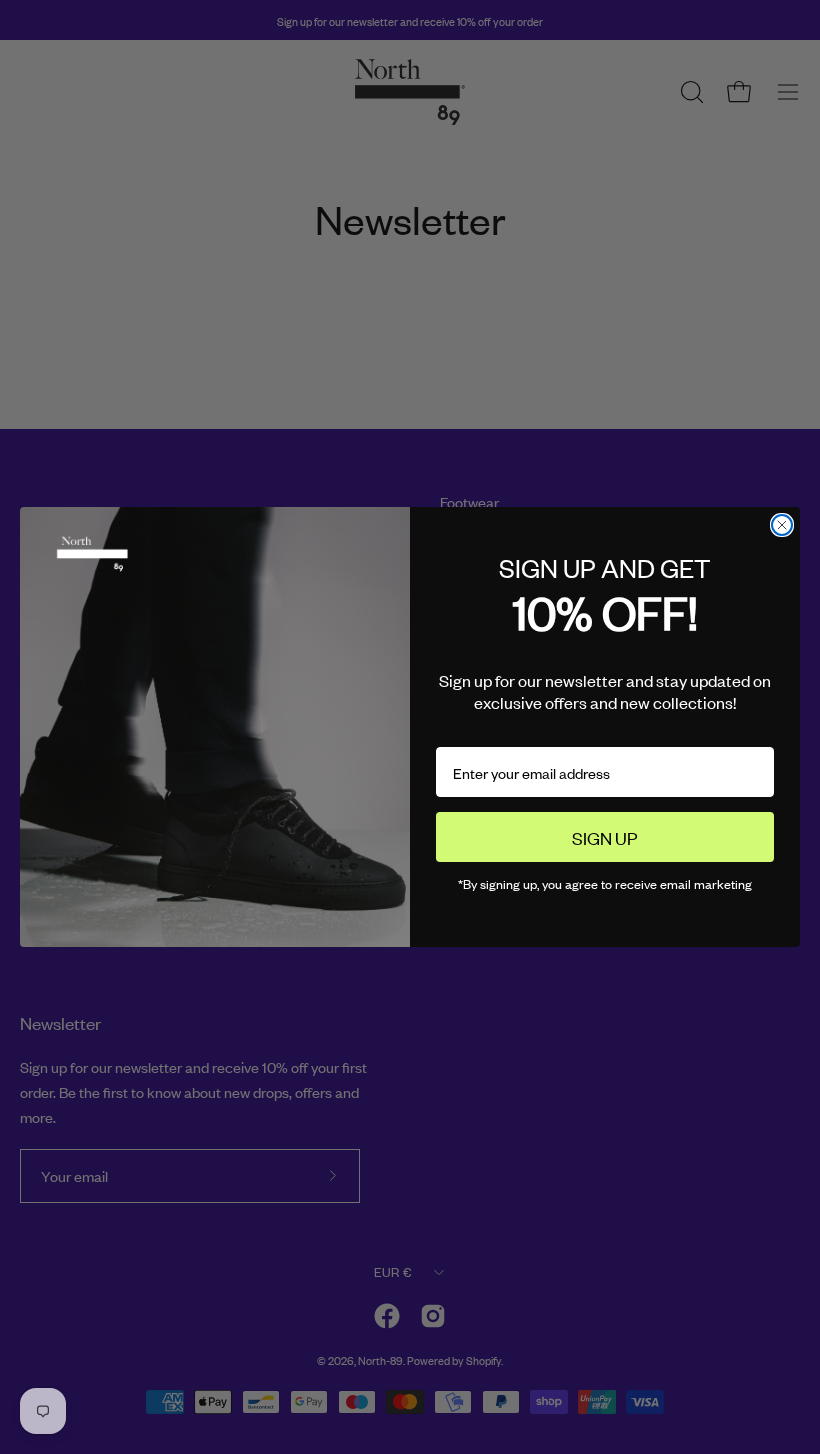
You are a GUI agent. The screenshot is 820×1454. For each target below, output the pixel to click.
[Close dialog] (782, 525)
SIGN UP (605, 837)
